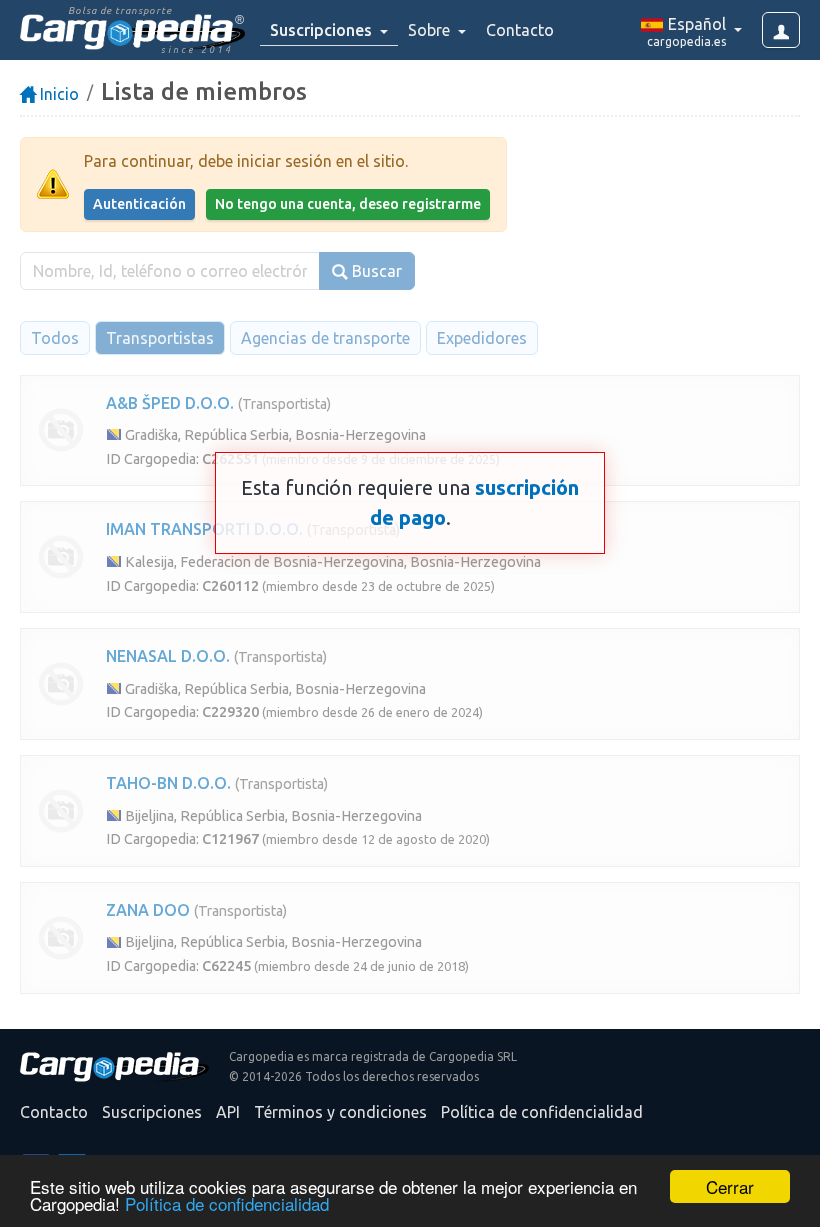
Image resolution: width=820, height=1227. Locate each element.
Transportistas (160, 338)
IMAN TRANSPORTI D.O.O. (204, 529)
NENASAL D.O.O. (168, 656)
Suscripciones (152, 1112)
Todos (55, 338)
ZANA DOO (148, 910)
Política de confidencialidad (227, 1203)
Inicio (57, 94)
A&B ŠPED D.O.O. (170, 403)
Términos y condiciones (340, 1112)
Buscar (375, 271)
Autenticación (139, 204)
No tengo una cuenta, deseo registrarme (348, 204)
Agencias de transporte (325, 338)
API (228, 1112)
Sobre (431, 30)
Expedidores (482, 338)
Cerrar (730, 1186)
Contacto (520, 30)
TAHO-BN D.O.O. (168, 783)
